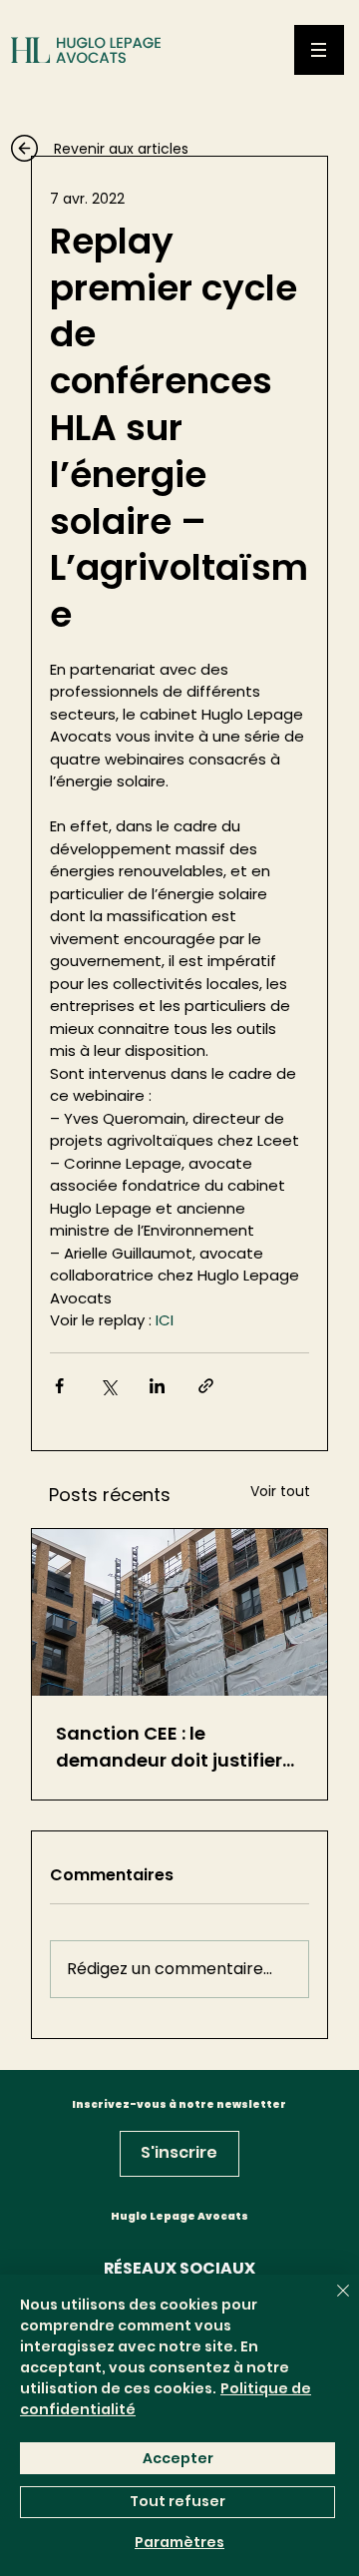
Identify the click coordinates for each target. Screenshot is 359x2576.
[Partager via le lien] (206, 1386)
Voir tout (280, 1491)
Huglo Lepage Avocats (179, 2216)
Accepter (178, 2458)
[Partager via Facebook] (59, 1386)
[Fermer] (331, 2303)
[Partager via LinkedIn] (157, 1386)
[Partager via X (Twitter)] (108, 1386)
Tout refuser (178, 2501)
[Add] (119, 160)
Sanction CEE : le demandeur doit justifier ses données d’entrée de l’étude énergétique (169, 1747)
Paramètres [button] (179, 2542)
